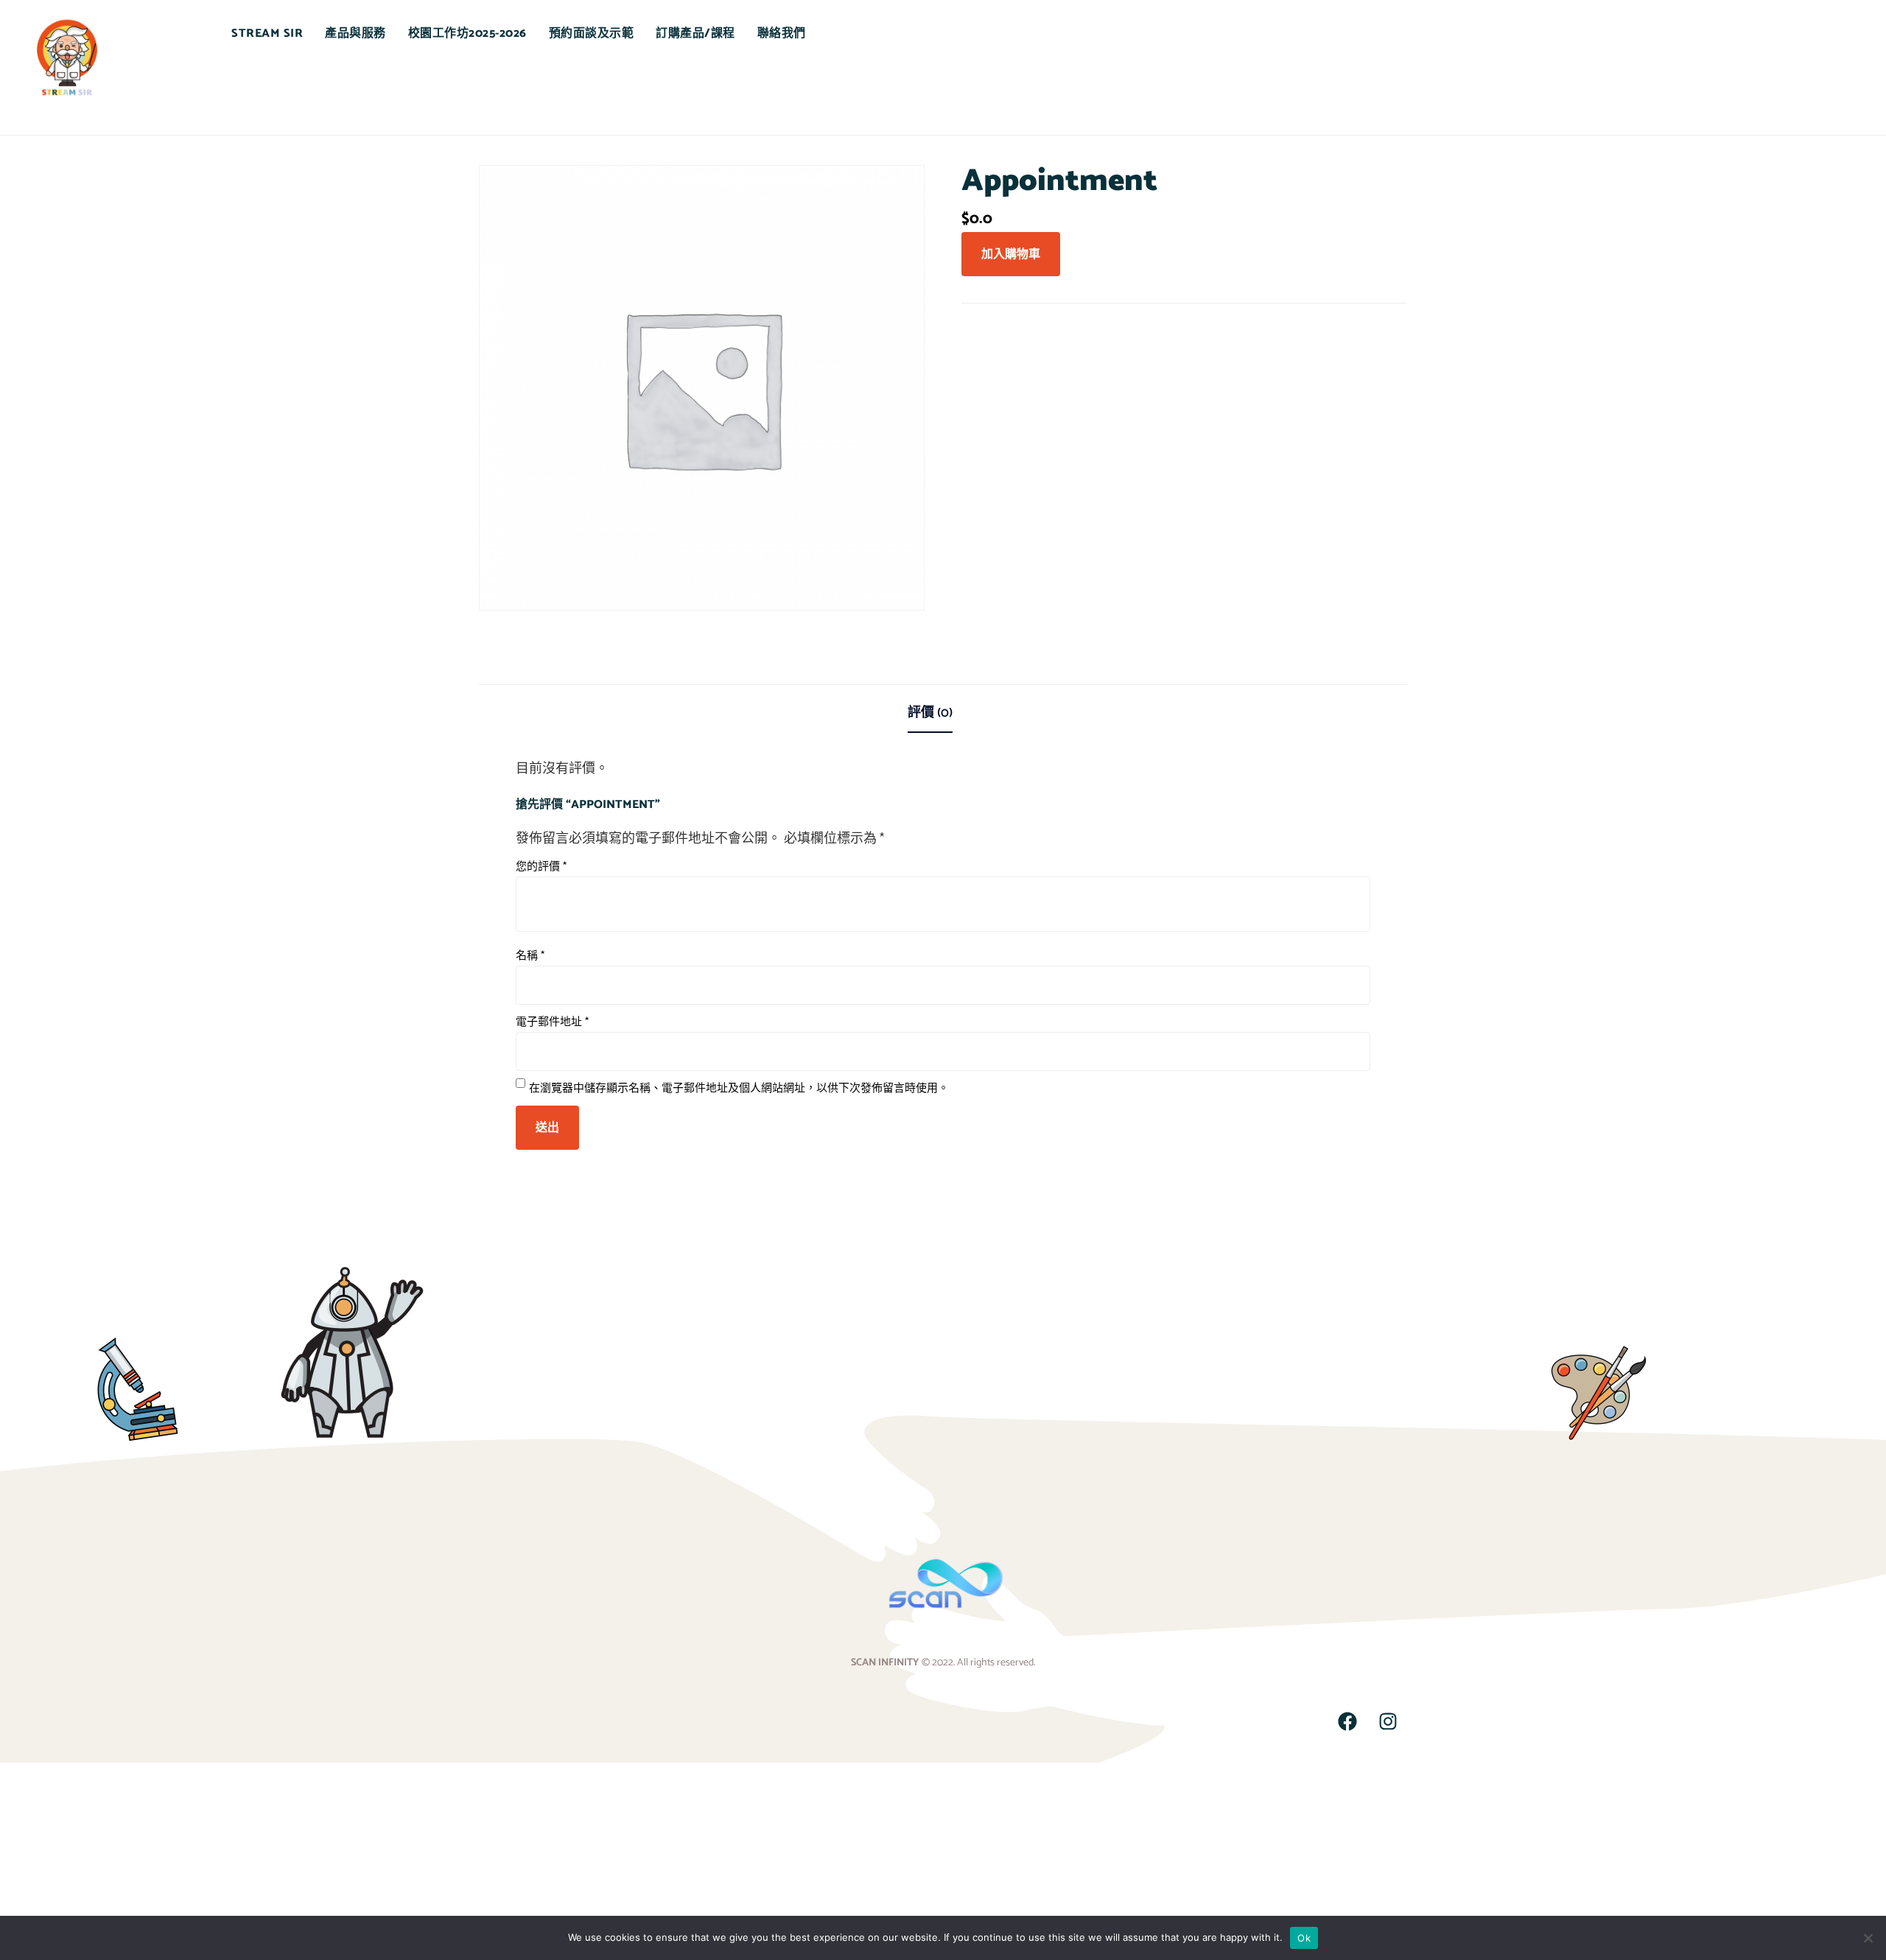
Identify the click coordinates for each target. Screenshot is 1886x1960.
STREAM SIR (267, 34)
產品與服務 (355, 34)
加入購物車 (1011, 254)
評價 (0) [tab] (930, 713)
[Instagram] (1388, 1721)
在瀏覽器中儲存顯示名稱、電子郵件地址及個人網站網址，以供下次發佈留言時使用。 (739, 1088)
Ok (1304, 1938)
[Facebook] (1347, 1721)
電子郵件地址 (552, 1022)
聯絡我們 (782, 34)
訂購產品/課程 (695, 34)
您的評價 (541, 867)
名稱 (530, 956)
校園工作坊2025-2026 (467, 34)
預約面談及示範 (592, 34)
